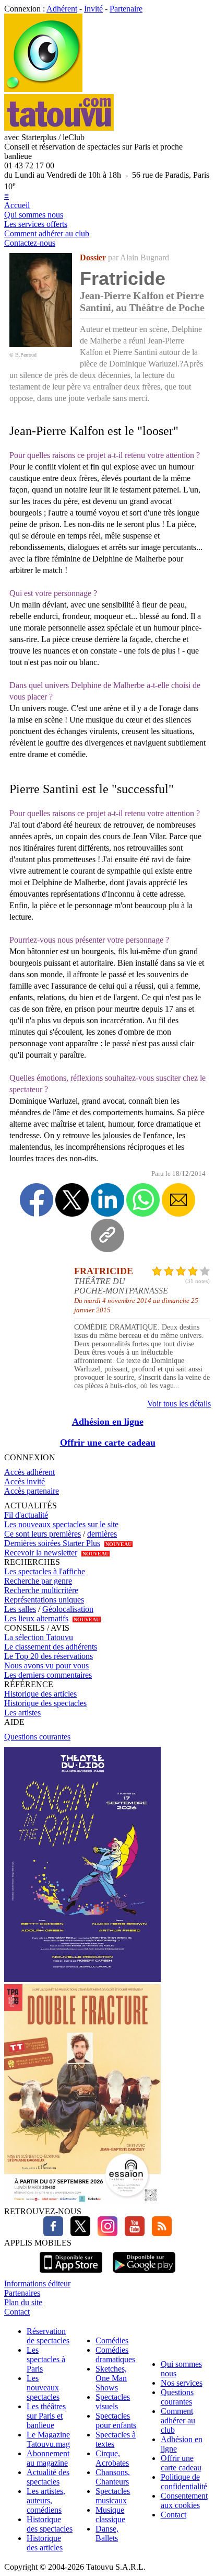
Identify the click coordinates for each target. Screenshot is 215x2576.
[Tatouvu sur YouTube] (132, 2233)
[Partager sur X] (72, 1200)
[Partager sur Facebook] (37, 1200)
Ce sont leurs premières (43, 1534)
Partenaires (22, 2293)
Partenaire (126, 9)
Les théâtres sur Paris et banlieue (46, 2416)
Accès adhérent (29, 1472)
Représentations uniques (44, 1600)
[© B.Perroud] (41, 344)
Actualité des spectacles (48, 2477)
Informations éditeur (37, 2283)
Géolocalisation (68, 1609)
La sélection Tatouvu (39, 1637)
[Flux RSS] (159, 2233)
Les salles (20, 1609)
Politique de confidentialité (184, 2482)
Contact (17, 2312)
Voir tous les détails (179, 1404)
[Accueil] (43, 89)
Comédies (112, 2340)
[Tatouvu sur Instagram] (105, 2233)
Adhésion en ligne (108, 1422)
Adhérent (62, 9)
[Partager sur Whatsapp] (143, 1200)
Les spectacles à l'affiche (45, 1571)
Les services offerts (36, 224)
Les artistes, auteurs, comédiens (46, 2500)
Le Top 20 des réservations (49, 1656)
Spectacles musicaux (113, 2496)
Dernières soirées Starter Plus (52, 1543)
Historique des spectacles (45, 1703)
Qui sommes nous (34, 215)
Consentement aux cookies (184, 2500)
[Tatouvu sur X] (78, 2233)
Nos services (182, 2383)
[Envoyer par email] (178, 1200)
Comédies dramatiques (115, 2355)
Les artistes (22, 1713)
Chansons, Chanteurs (113, 2477)
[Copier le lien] (107, 1235)
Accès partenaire (32, 1491)
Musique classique (110, 2515)
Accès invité (25, 1481)
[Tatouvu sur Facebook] (53, 2233)
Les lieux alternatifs (36, 1618)
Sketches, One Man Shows (111, 2378)
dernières (102, 1534)
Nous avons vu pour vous (46, 1665)
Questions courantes (37, 1737)
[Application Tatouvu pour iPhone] (71, 2274)
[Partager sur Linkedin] (107, 1200)
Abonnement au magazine (48, 2458)
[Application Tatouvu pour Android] (144, 2274)
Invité (93, 9)
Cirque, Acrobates (112, 2458)
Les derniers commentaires (48, 1675)
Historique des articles (40, 1694)
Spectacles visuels (113, 2402)
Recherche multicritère (41, 1590)
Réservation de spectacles (48, 2336)
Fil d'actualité (26, 1515)
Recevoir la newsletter (41, 1553)
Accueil (17, 205)
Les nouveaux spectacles (43, 2388)
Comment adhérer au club (47, 233)
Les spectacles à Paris (46, 2359)
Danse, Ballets (107, 2533)
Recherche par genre (38, 1581)
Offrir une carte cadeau (108, 1442)
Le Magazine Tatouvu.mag (48, 2439)
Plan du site (23, 2302)
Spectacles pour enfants (116, 2420)
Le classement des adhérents (51, 1647)
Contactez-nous (30, 243)
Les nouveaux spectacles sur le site (61, 1524)
